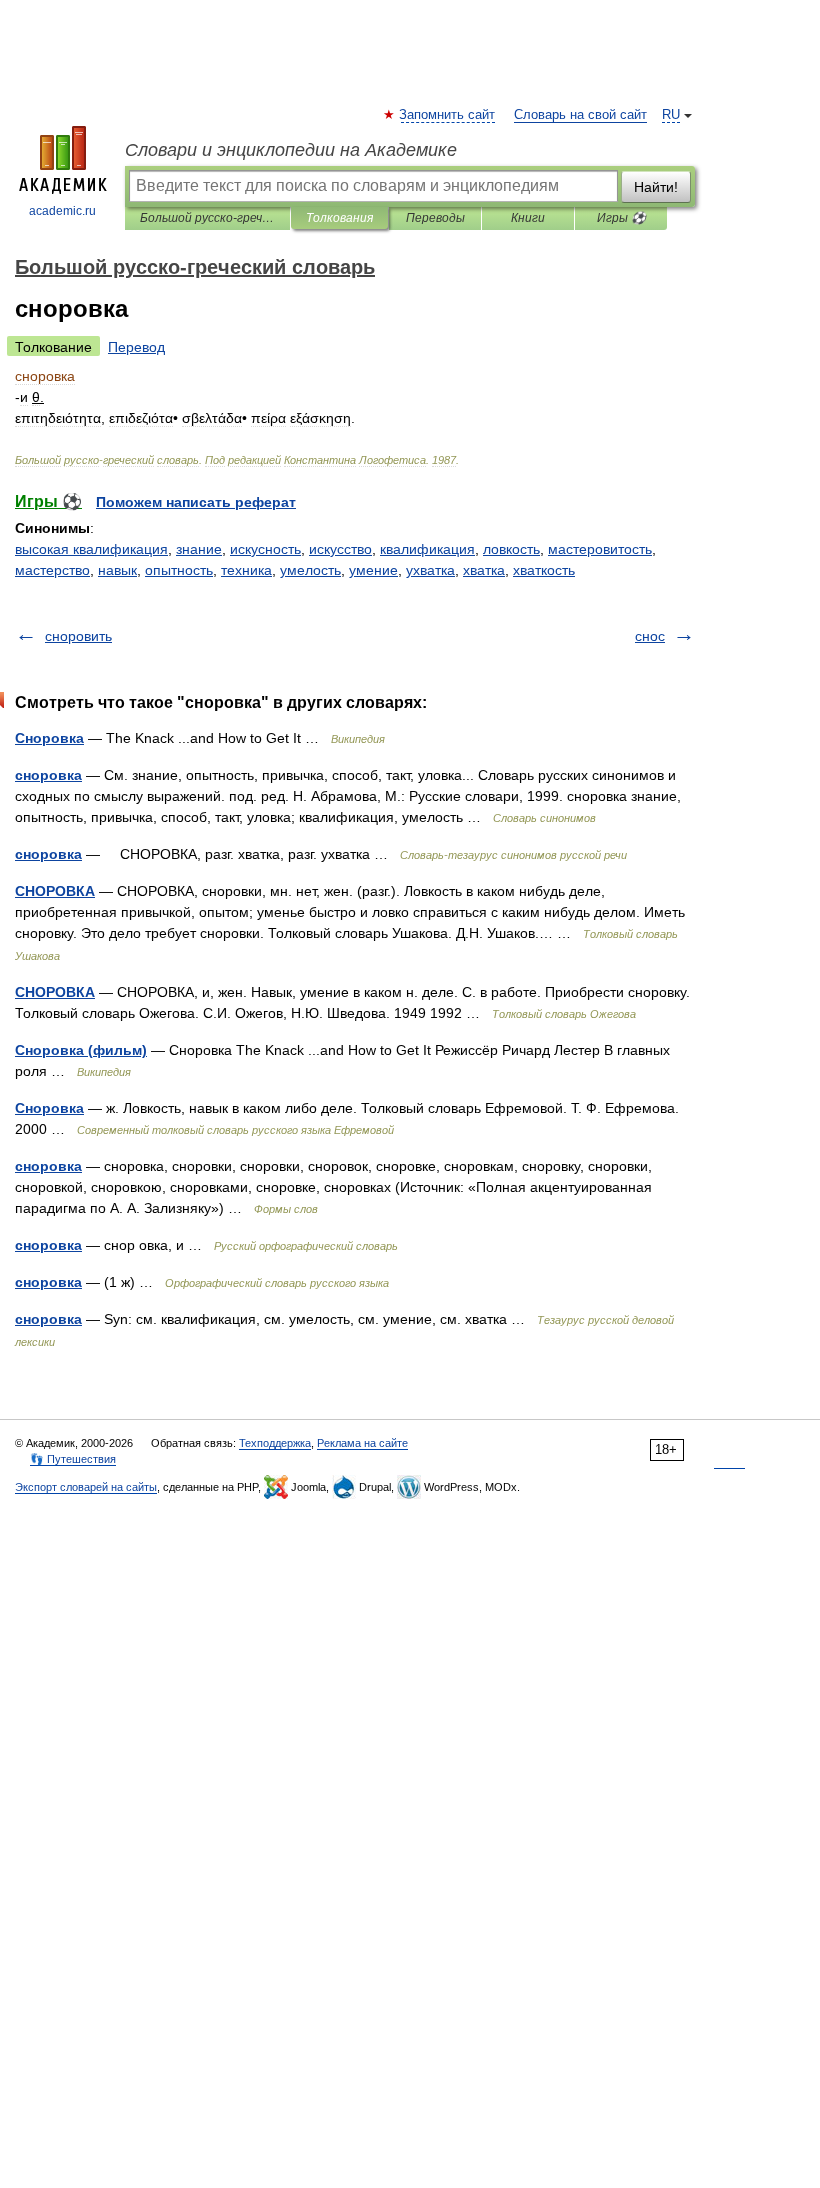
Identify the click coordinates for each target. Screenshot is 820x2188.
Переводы (435, 218)
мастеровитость (600, 549)
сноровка (48, 775)
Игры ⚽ (621, 218)
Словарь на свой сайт (580, 115)
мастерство (52, 570)
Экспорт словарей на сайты (86, 1487)
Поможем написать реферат (196, 502)
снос (650, 636)
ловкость (511, 549)
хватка (484, 570)
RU (671, 115)
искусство (340, 549)
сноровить (78, 636)
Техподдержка (275, 1443)
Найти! (656, 187)
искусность (265, 549)
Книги (528, 218)
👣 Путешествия (73, 1459)
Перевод (136, 347)
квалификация (427, 549)
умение (373, 570)
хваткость (544, 570)
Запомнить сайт (448, 115)
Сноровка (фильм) (81, 1050)
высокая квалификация (91, 549)
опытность (179, 570)
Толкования (339, 218)
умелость (310, 570)
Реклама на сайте (362, 1443)
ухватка (430, 570)
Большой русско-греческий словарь (207, 218)
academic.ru (62, 211)
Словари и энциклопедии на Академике (291, 150)
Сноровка (49, 738)
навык (117, 570)
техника (246, 570)
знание (199, 549)
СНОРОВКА (55, 891)
